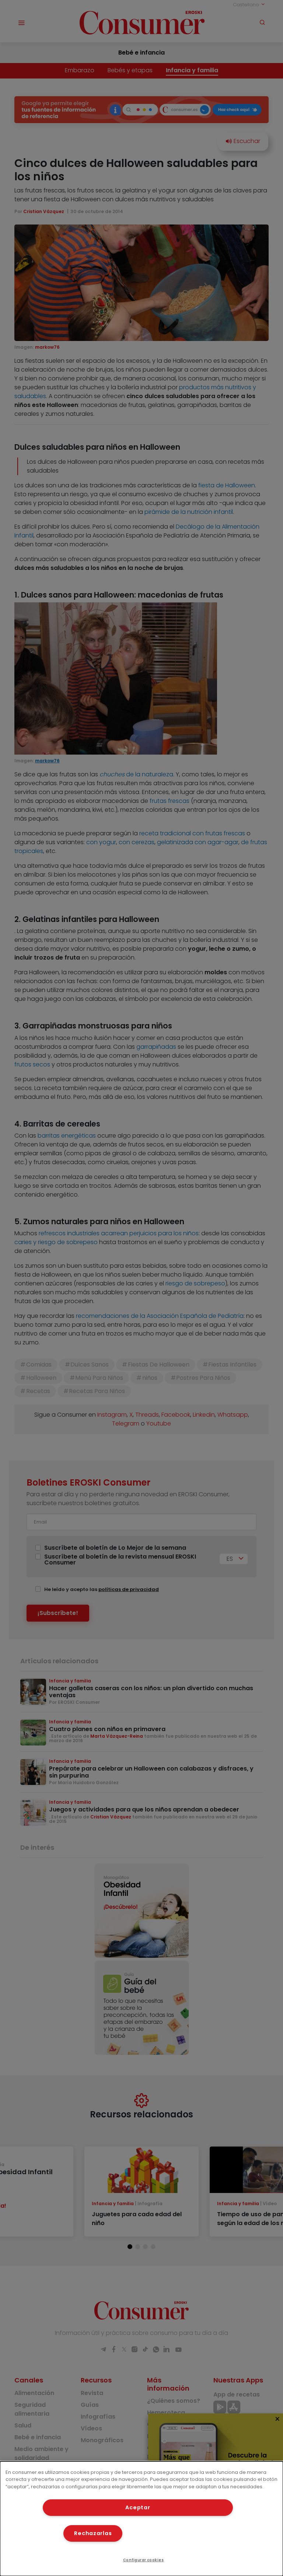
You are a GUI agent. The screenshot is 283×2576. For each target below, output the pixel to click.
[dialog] (141, 2519)
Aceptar (138, 2507)
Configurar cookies (144, 2560)
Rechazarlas (93, 2533)
